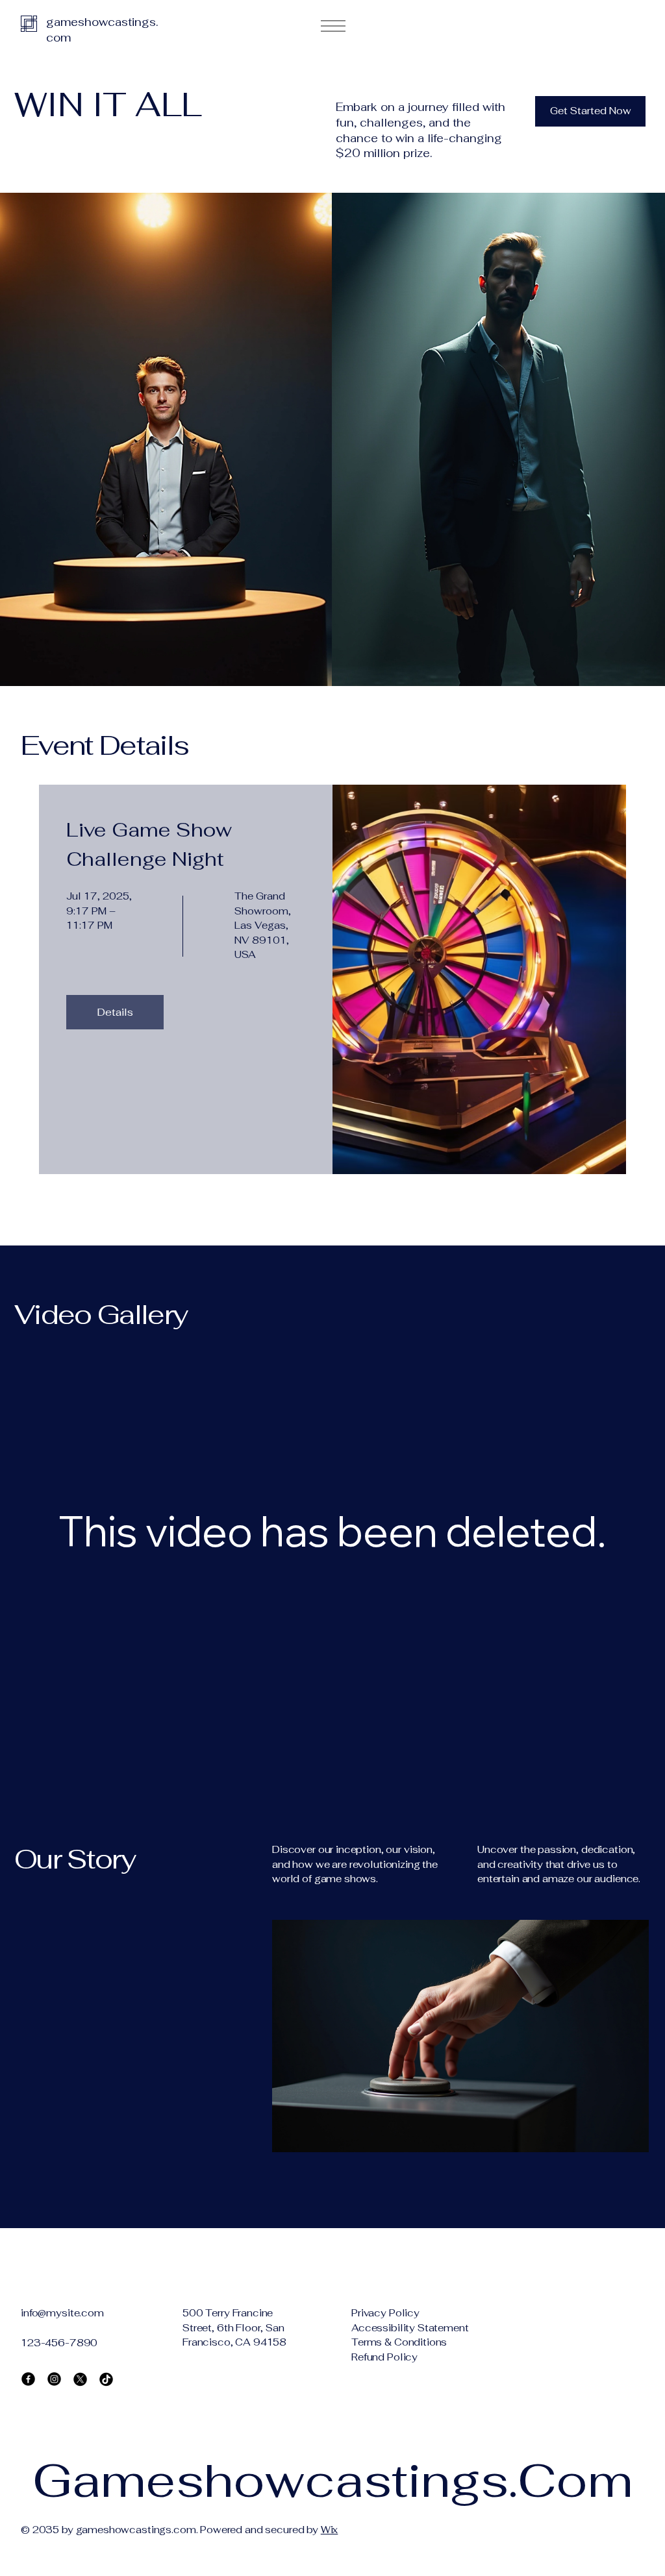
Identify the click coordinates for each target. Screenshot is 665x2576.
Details (115, 1012)
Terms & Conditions (399, 2342)
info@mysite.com (62, 2313)
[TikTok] (106, 2379)
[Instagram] (54, 2379)
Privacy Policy (385, 2313)
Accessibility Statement (410, 2328)
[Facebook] (28, 2379)
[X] (80, 2379)
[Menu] (332, 26)
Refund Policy (384, 2357)
